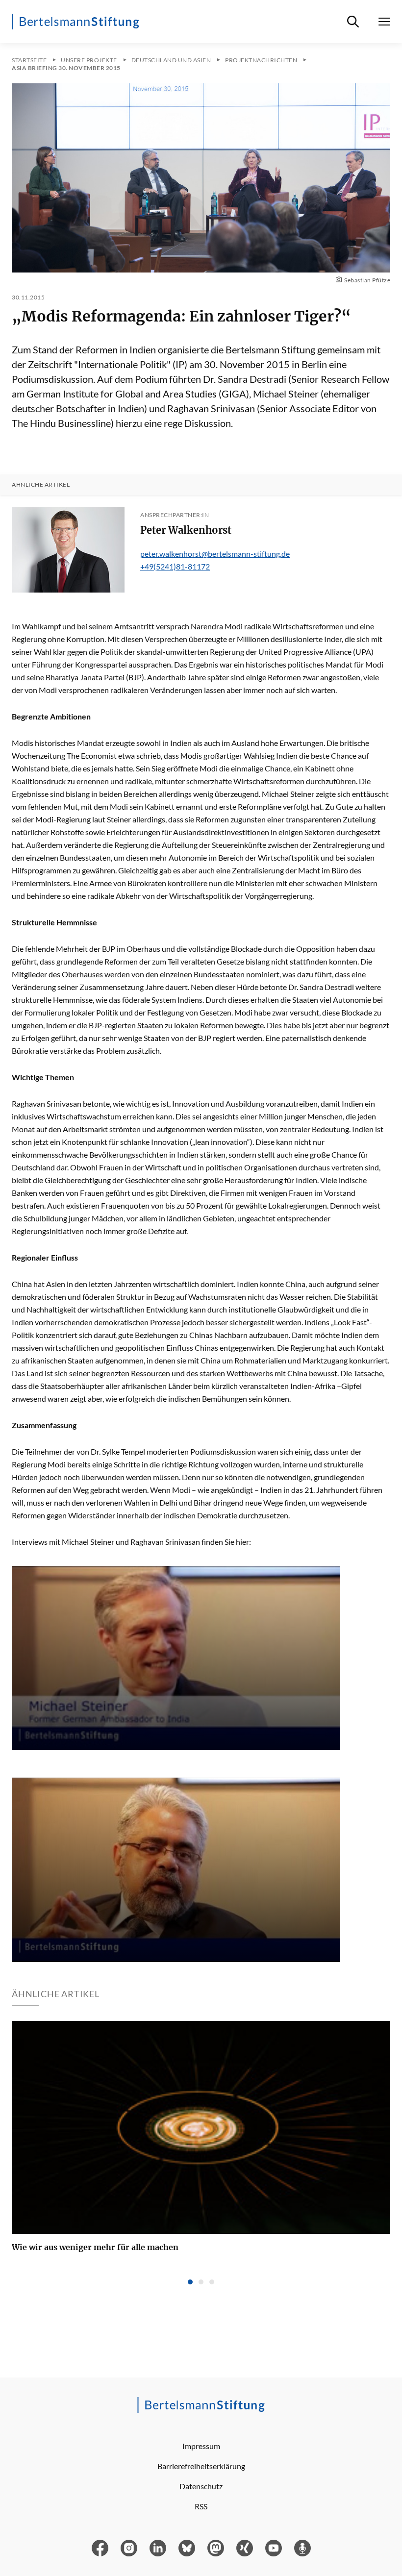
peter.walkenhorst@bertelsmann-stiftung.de (215, 554)
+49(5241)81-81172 (175, 566)
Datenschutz (201, 2486)
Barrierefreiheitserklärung (201, 2466)
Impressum (201, 2446)
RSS (201, 2506)
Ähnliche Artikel (41, 485)
